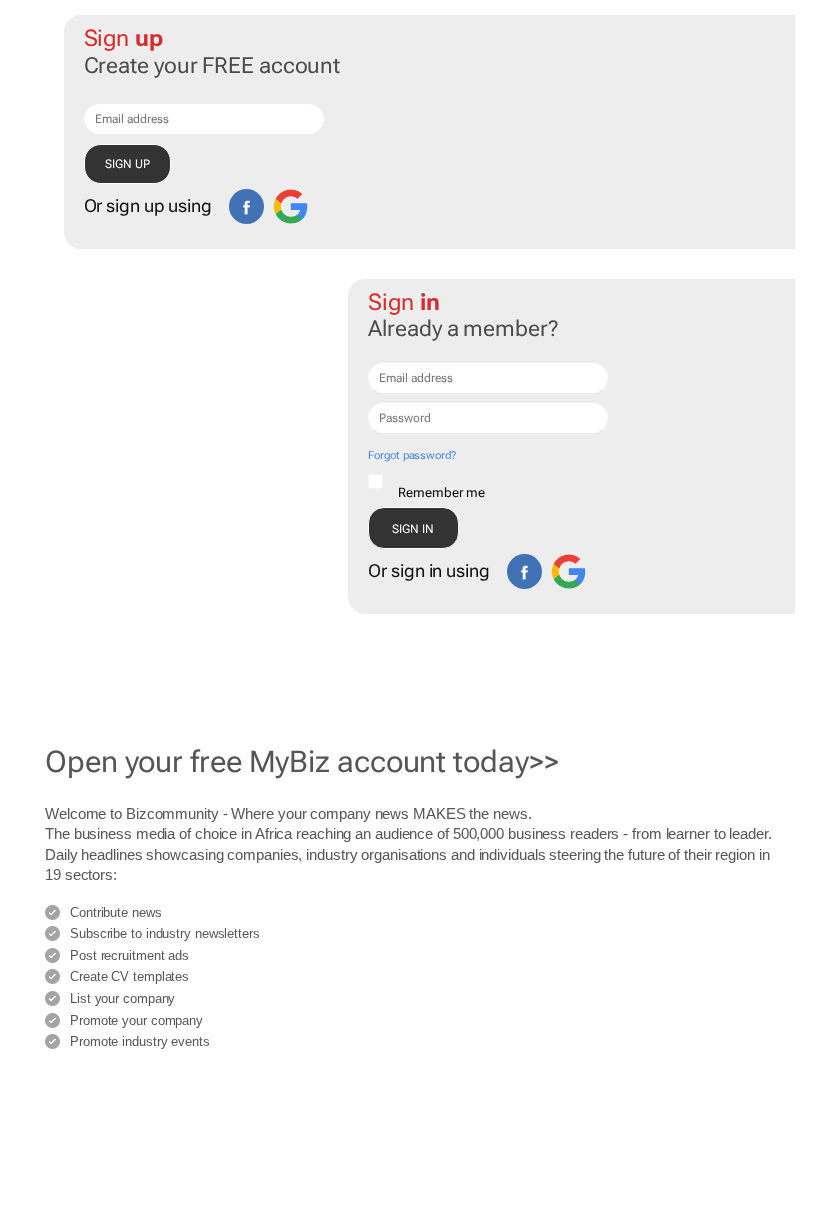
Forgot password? (411, 455)
